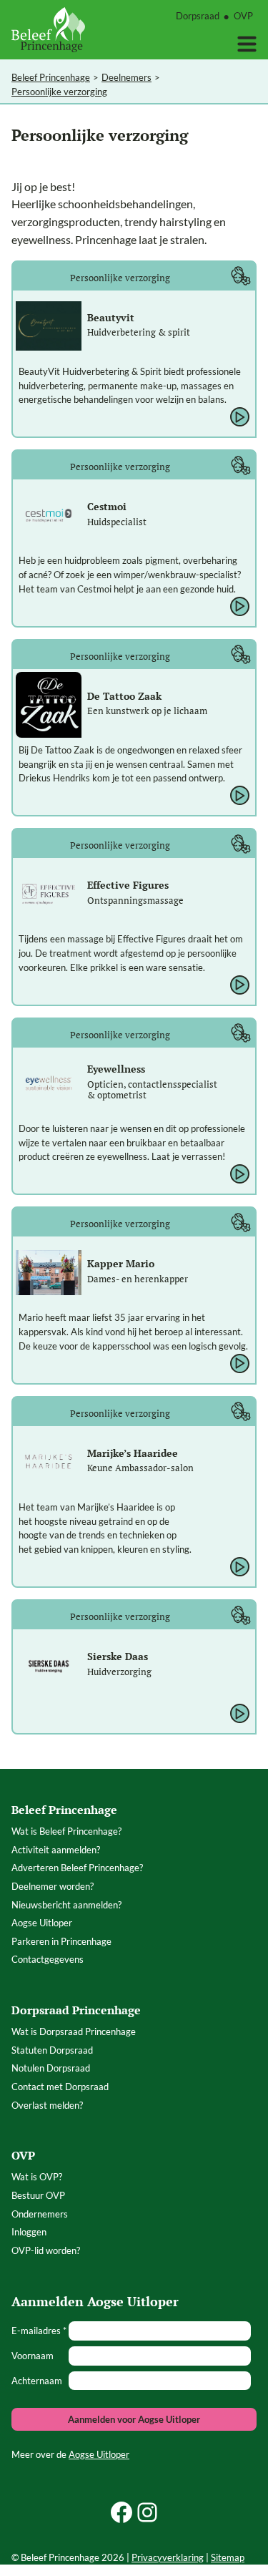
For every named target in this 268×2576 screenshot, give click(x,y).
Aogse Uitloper (99, 2454)
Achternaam (37, 2381)
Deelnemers (126, 77)
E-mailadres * (39, 2331)
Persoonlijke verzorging (59, 92)
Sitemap (228, 2557)
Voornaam (33, 2356)
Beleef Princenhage (51, 77)
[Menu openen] (247, 44)
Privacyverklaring (168, 2557)
